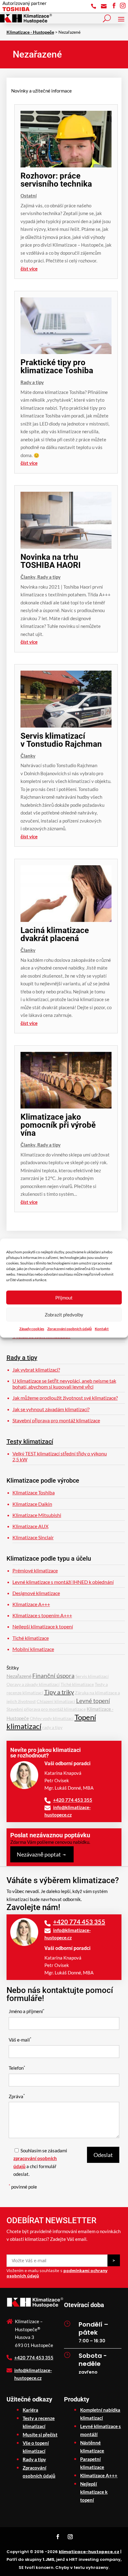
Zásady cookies (32, 1329)
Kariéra (30, 2410)
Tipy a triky (59, 1692)
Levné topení (93, 1701)
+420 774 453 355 (73, 1800)
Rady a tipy (32, 382)
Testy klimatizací (30, 1441)
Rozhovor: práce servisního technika (56, 180)
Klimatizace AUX (30, 1526)
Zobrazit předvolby (64, 1315)
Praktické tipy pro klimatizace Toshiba (57, 366)
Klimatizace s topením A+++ (42, 1615)
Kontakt (102, 1329)
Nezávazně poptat (39, 1854)
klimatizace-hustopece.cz (89, 2552)
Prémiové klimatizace (35, 1570)
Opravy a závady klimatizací (33, 1684)
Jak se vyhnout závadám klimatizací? (51, 1409)
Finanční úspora (53, 1676)
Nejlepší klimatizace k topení (43, 1626)
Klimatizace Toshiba (34, 1492)
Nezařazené (19, 1676)
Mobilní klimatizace (33, 1649)
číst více (29, 269)
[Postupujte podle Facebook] (58, 2537)
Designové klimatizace (36, 1593)
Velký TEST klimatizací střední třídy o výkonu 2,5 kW (60, 1456)
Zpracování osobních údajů (69, 1329)
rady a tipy (52, 1727)
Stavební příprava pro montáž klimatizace (56, 1420)
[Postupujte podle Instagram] (70, 2537)
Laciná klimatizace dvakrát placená (55, 934)
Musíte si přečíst (40, 2435)
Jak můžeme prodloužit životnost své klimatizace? (65, 1398)
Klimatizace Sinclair (33, 1537)
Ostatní (29, 196)
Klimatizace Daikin (32, 1504)
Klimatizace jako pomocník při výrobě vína (58, 1125)
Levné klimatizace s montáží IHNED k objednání (63, 1582)
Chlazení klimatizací (56, 1701)
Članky (28, 577)
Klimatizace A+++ (31, 1604)
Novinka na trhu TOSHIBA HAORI (51, 561)
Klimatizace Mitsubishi (37, 1515)
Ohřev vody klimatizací (52, 1718)
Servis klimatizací (92, 1676)
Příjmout (64, 1298)
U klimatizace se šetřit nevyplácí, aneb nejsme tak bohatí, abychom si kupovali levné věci (64, 1384)
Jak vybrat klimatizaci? (36, 1370)
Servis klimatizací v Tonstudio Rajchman (61, 740)
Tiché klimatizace (31, 1638)
